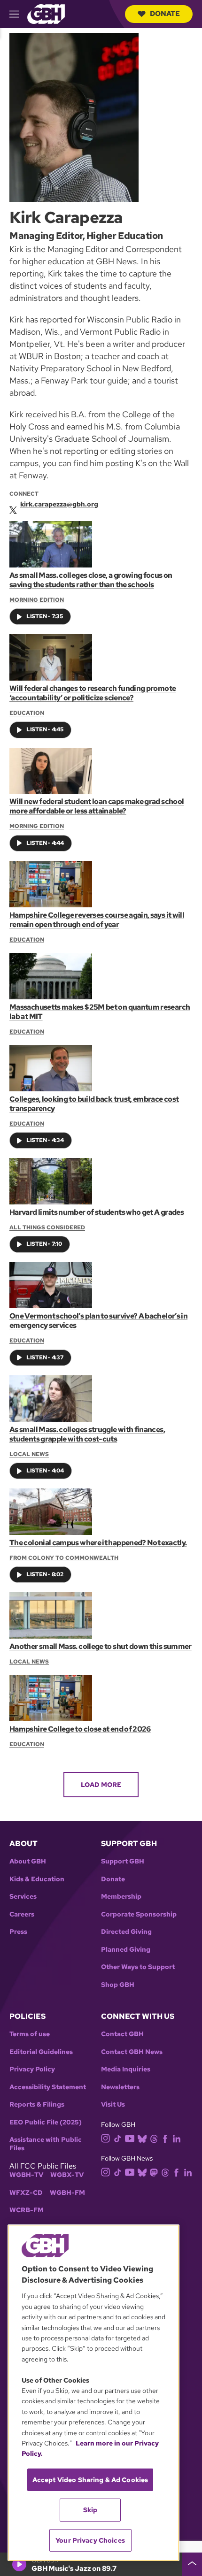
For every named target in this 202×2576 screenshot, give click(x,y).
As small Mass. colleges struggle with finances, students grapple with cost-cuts (87, 1434)
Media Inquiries (126, 2069)
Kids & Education (37, 1879)
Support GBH (123, 1861)
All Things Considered (47, 1227)
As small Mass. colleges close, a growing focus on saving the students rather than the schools (91, 580)
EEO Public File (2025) (46, 2122)
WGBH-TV (26, 2175)
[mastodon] (154, 2172)
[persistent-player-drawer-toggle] (192, 2564)
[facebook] (165, 2138)
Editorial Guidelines (41, 2052)
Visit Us (113, 2104)
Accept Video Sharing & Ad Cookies (90, 2480)
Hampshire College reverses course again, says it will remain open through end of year (97, 920)
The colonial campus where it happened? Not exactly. (98, 1543)
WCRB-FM (27, 2210)
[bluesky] (142, 2138)
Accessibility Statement (48, 2087)
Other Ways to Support (138, 1967)
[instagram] (106, 2137)
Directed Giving (126, 1932)
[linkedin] (177, 2138)
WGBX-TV (67, 2175)
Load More (101, 1785)
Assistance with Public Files (46, 2144)
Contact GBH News (132, 2052)
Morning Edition (37, 600)
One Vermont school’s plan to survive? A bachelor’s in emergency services (98, 1321)
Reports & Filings (37, 2104)
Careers (22, 1914)
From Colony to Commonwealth (64, 1558)
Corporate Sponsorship (139, 1914)
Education (27, 713)
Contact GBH (122, 2034)
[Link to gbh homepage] (46, 13)
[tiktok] (118, 2138)
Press (18, 1932)
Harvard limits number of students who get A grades (97, 1212)
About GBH (28, 1861)
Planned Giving (126, 1950)
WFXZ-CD (26, 2193)
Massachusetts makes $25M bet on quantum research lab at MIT (100, 1012)
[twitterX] (13, 508)
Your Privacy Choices (90, 2540)
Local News (29, 1454)
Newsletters (120, 2087)
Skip (90, 2510)
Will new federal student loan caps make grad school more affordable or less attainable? (97, 806)
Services (23, 1897)
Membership (121, 1897)
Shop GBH (118, 1985)
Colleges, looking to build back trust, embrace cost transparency (94, 1104)
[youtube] (130, 2137)
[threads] (154, 2138)
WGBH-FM (67, 2193)
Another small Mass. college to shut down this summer (101, 1646)
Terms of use (30, 2034)
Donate (165, 14)
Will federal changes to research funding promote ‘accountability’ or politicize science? (93, 693)
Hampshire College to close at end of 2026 (80, 1729)
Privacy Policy (32, 2069)
